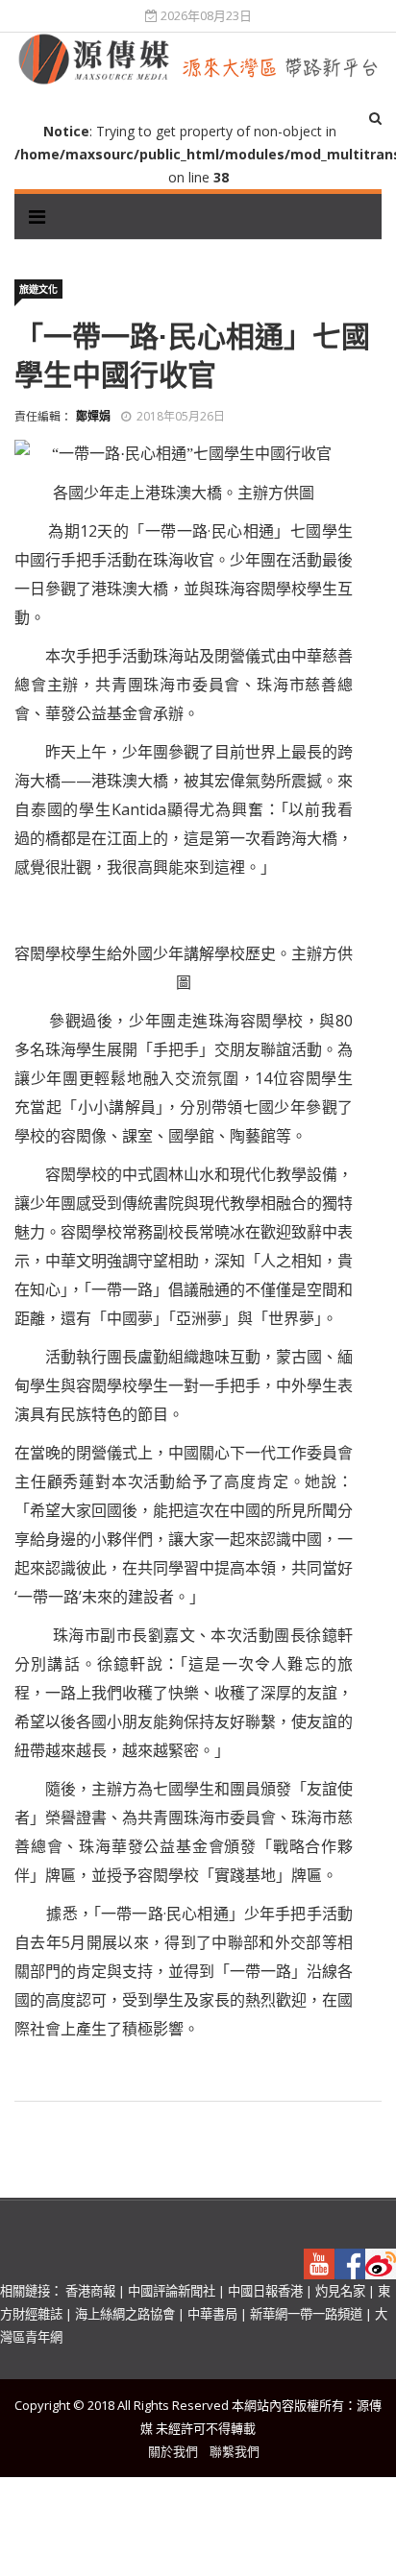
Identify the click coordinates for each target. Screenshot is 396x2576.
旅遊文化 (38, 289)
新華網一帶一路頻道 (306, 2314)
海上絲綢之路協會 (125, 2314)
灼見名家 (340, 2291)
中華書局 (212, 2314)
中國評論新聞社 (172, 2291)
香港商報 (90, 2291)
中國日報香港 (265, 2291)
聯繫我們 (235, 2451)
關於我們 (173, 2451)
